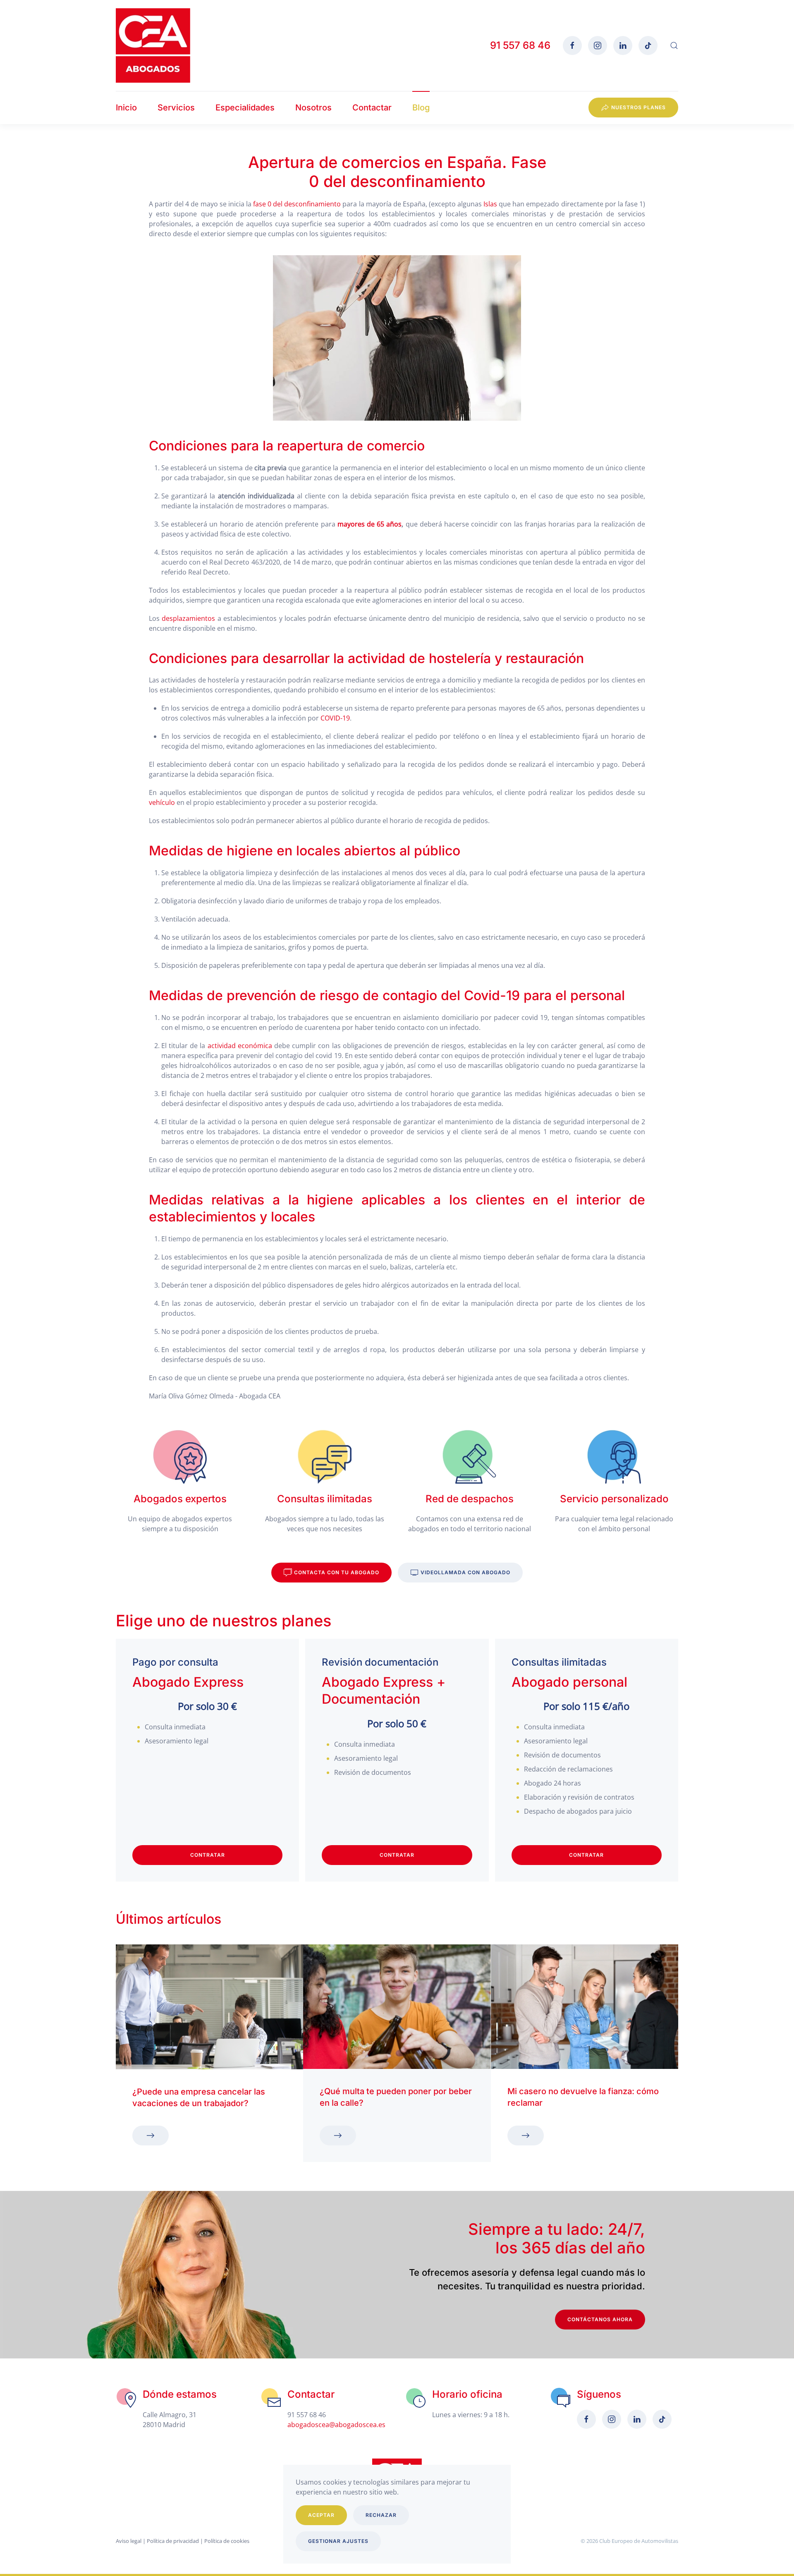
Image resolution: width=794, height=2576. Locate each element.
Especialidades (245, 108)
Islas (490, 204)
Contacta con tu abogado (337, 1572)
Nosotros (313, 108)
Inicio (126, 108)
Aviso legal (129, 2541)
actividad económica (240, 1046)
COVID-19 (335, 718)
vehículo (162, 802)
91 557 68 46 (520, 45)
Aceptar (321, 2515)
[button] (674, 45)
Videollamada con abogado (465, 1572)
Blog (421, 108)
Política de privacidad (173, 2541)
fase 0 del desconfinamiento (297, 204)
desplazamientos (188, 618)
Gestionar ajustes (338, 2541)
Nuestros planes (639, 107)
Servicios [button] (176, 108)
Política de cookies (227, 2541)
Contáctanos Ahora (600, 2319)
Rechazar (381, 2515)
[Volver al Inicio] (153, 45)
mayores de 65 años (370, 524)
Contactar (372, 108)
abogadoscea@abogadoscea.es (336, 2425)
